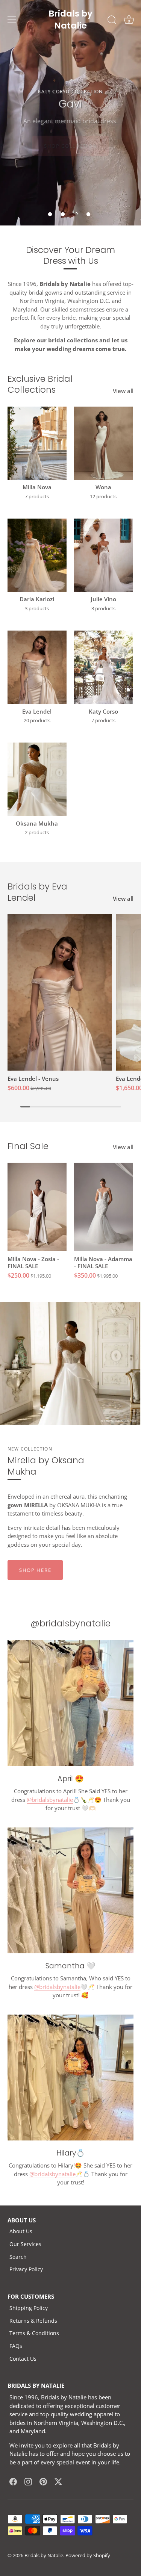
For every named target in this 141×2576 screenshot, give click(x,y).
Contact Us (23, 2359)
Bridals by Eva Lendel (37, 892)
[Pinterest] (43, 2481)
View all (123, 391)
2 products (37, 833)
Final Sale (28, 1146)
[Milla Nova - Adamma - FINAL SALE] (104, 1207)
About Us (21, 2231)
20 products (37, 721)
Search (18, 2257)
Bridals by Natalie (44, 2555)
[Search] (112, 21)
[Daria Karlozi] (37, 555)
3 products (37, 609)
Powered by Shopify (88, 2555)
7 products (37, 497)
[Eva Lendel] (37, 667)
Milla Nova (37, 487)
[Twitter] (58, 2481)
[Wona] (104, 443)
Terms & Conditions (34, 2333)
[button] (50, 214)
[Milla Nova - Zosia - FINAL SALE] (37, 1207)
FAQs (16, 2346)
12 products (103, 497)
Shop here (35, 1570)
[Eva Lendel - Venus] (60, 992)
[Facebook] (13, 2481)
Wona (103, 487)
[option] (70, 113)
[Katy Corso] (104, 667)
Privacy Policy (26, 2269)
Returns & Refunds (33, 2321)
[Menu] (12, 20)
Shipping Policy (29, 2308)
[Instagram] (28, 2481)
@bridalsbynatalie (50, 1800)
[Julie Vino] (104, 555)
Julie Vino (103, 599)
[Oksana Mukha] (37, 779)
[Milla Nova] (37, 443)
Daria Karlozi (37, 599)
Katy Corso (103, 712)
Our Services (25, 2244)
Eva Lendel (37, 712)
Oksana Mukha (37, 824)
